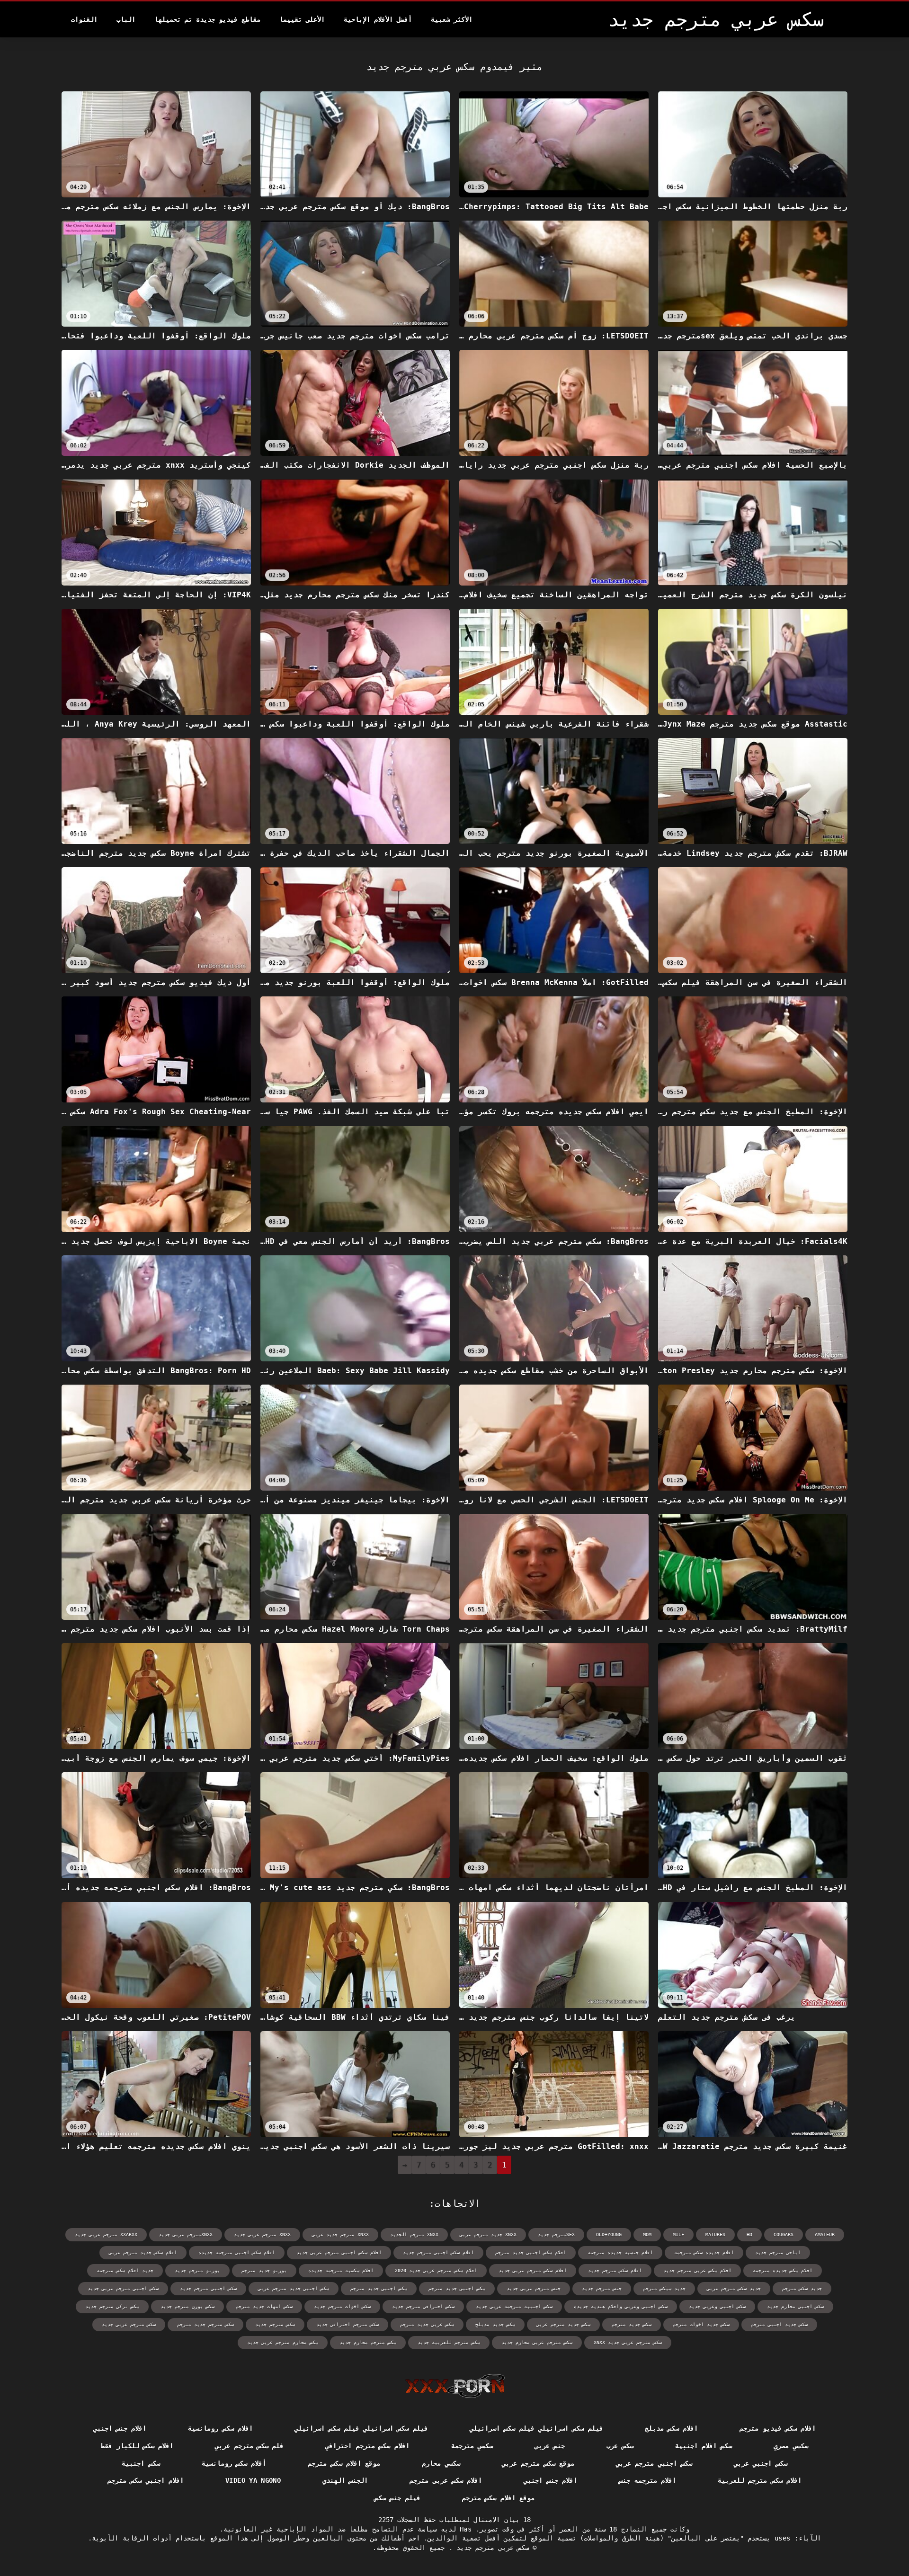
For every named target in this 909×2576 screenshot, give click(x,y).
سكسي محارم (441, 2463)
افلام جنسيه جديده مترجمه (620, 2252)
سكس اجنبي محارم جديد (795, 2306)
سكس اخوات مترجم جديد (342, 2306)
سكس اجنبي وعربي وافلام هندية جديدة (621, 2306)
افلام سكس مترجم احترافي (367, 2446)
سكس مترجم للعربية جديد (449, 2342)
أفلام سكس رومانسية (234, 2463)
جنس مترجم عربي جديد (534, 2288)
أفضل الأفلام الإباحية (378, 19)
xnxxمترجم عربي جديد (186, 2234)
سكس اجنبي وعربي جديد (717, 2306)
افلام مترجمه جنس (647, 2480)
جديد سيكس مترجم (664, 2288)
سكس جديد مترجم (632, 2324)
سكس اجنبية (141, 2463)
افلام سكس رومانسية (220, 2428)
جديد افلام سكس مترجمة (125, 2270)
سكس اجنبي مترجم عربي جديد (123, 2288)
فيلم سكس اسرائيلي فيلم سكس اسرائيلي (536, 2428)
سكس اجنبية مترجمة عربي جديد (514, 2306)
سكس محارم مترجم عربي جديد (283, 2342)
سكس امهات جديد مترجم (264, 2306)
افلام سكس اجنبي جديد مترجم (531, 2252)
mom (647, 2234)
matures (715, 2234)
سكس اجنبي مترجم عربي (654, 2463)
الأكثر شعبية (452, 19)
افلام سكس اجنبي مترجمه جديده (237, 2252)
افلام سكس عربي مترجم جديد (697, 2270)
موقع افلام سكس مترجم (344, 2463)
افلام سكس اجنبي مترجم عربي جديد (339, 2252)
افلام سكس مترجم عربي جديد (533, 2270)
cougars (784, 2234)
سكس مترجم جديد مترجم (205, 2324)
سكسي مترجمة (472, 2446)
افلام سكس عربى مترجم (446, 2480)
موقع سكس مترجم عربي (538, 2463)
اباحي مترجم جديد (778, 2252)
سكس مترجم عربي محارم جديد (537, 2342)
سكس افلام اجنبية (704, 2446)
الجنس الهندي (345, 2480)
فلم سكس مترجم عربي (249, 2446)
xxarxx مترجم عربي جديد (106, 2234)
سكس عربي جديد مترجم (427, 2324)
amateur (825, 2234)
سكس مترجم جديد (275, 2324)
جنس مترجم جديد (602, 2288)
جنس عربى (550, 2446)
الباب (126, 19)
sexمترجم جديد (556, 2234)
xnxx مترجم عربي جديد (262, 2234)
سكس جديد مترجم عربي (563, 2324)
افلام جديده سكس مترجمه (704, 2252)
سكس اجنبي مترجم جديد (208, 2288)
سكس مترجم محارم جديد (368, 2342)
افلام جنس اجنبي (120, 2428)
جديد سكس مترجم (802, 2288)
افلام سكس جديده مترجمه (783, 2270)
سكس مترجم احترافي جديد (348, 2324)
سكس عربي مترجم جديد (491, 2548)
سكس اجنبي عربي (761, 2463)
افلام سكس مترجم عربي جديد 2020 (436, 2270)
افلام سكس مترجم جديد (615, 2270)
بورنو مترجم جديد (197, 2270)
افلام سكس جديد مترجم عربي (143, 2252)
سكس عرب (620, 2446)
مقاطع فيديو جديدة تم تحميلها (207, 19)
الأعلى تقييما (302, 19)
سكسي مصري (791, 2446)
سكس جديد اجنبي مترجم (779, 2324)
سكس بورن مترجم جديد (187, 2306)
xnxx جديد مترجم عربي (488, 2234)
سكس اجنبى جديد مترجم (457, 2288)
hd (749, 2234)
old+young (609, 2234)
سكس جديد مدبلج (495, 2324)
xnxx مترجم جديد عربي (340, 2234)
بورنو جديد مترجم (264, 2270)
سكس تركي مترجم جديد (112, 2306)
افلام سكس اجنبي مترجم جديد (438, 2252)
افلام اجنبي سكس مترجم (146, 2480)
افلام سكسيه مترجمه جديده (341, 2270)
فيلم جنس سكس (397, 2498)
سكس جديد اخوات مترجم (701, 2324)
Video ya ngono (253, 2480)
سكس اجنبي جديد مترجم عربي (294, 2288)
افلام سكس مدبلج (672, 2428)
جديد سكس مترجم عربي (734, 2288)
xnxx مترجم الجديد (414, 2234)
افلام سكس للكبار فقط (137, 2446)
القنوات (84, 19)
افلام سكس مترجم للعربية (760, 2480)
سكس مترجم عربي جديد (129, 2324)
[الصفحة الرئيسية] (455, 2386)
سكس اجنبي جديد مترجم (379, 2288)
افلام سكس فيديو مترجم (778, 2428)
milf (678, 2234)
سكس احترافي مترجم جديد (423, 2306)
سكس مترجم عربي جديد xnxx (628, 2342)
